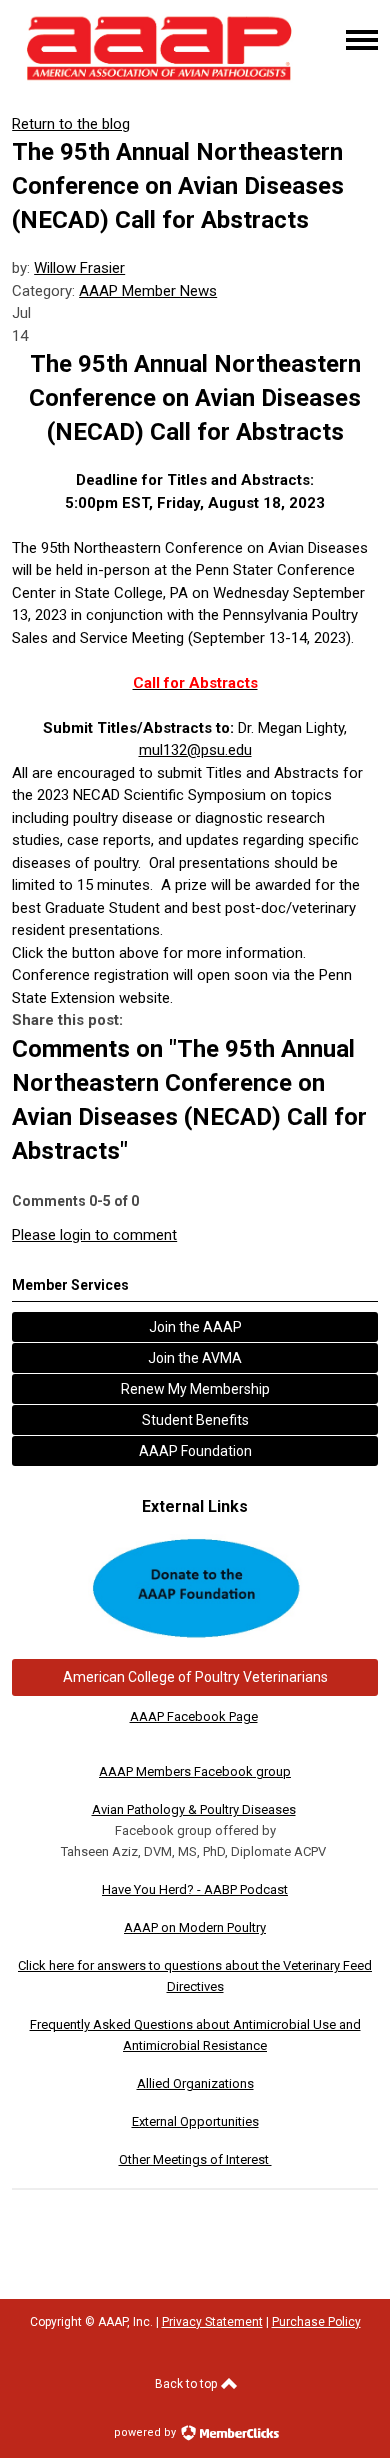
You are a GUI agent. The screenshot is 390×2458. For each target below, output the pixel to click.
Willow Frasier (79, 268)
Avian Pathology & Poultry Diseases (194, 1809)
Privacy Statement (212, 2322)
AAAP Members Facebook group (195, 1771)
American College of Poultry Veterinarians (195, 1677)
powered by (146, 2432)
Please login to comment (94, 1235)
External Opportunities (195, 2121)
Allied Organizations (195, 2083)
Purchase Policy (316, 2322)
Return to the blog (71, 124)
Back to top (187, 2384)
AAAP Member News (148, 291)
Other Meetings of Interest (195, 2159)
